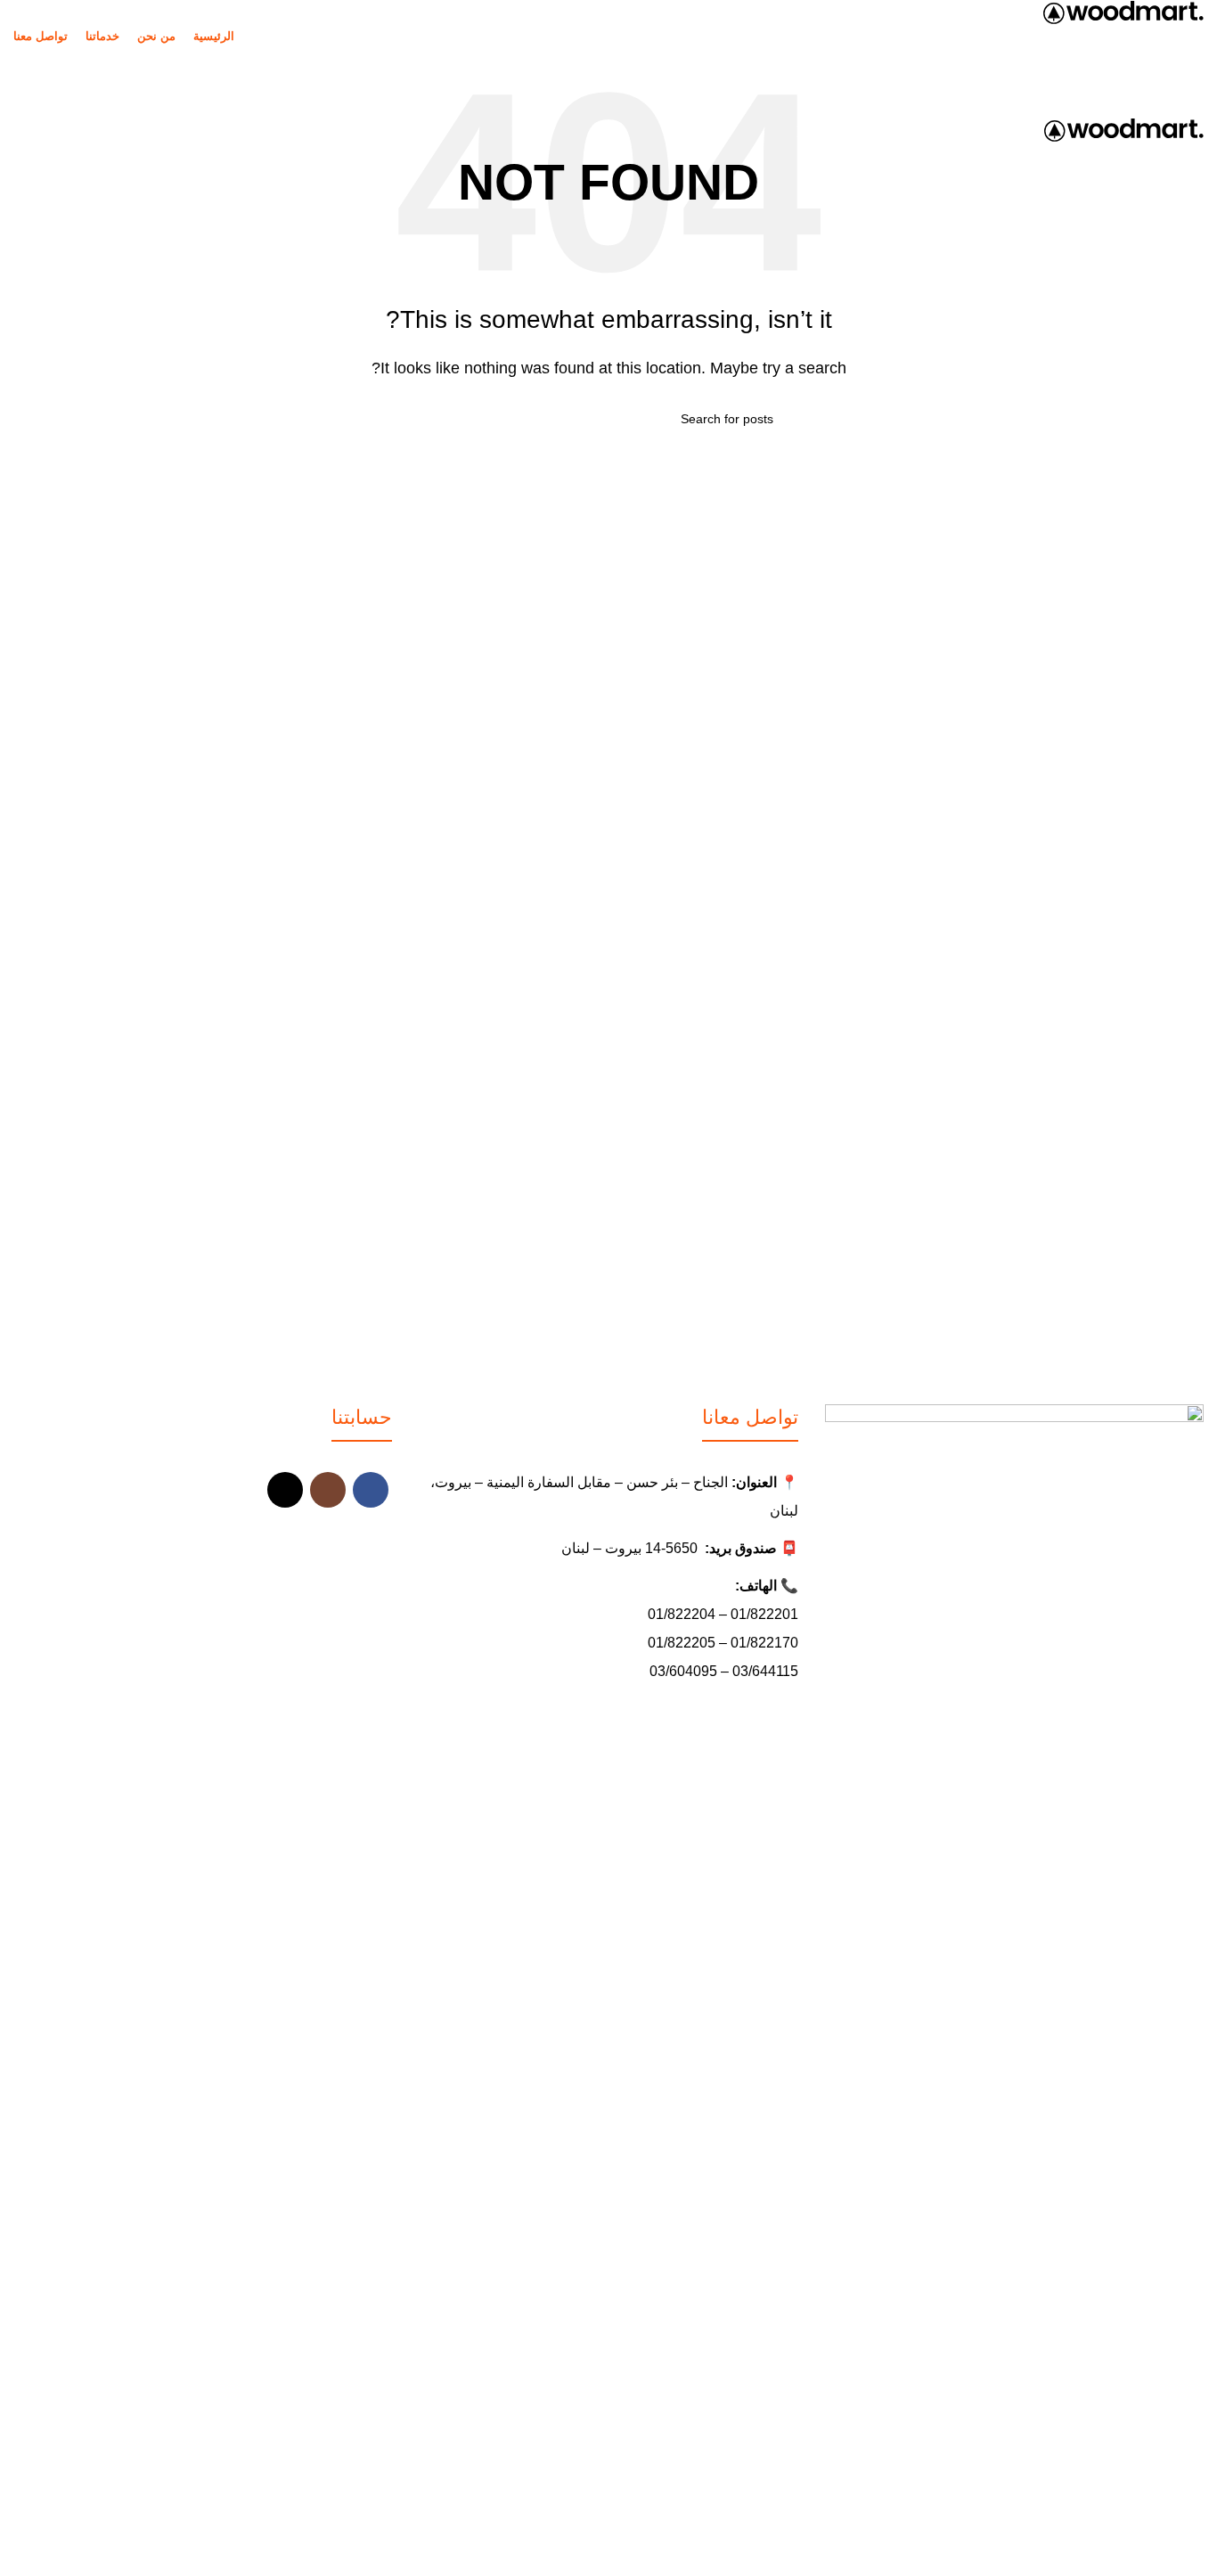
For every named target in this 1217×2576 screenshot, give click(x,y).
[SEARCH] (451, 419)
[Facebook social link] (371, 1490)
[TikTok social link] (285, 1490)
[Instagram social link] (328, 1490)
